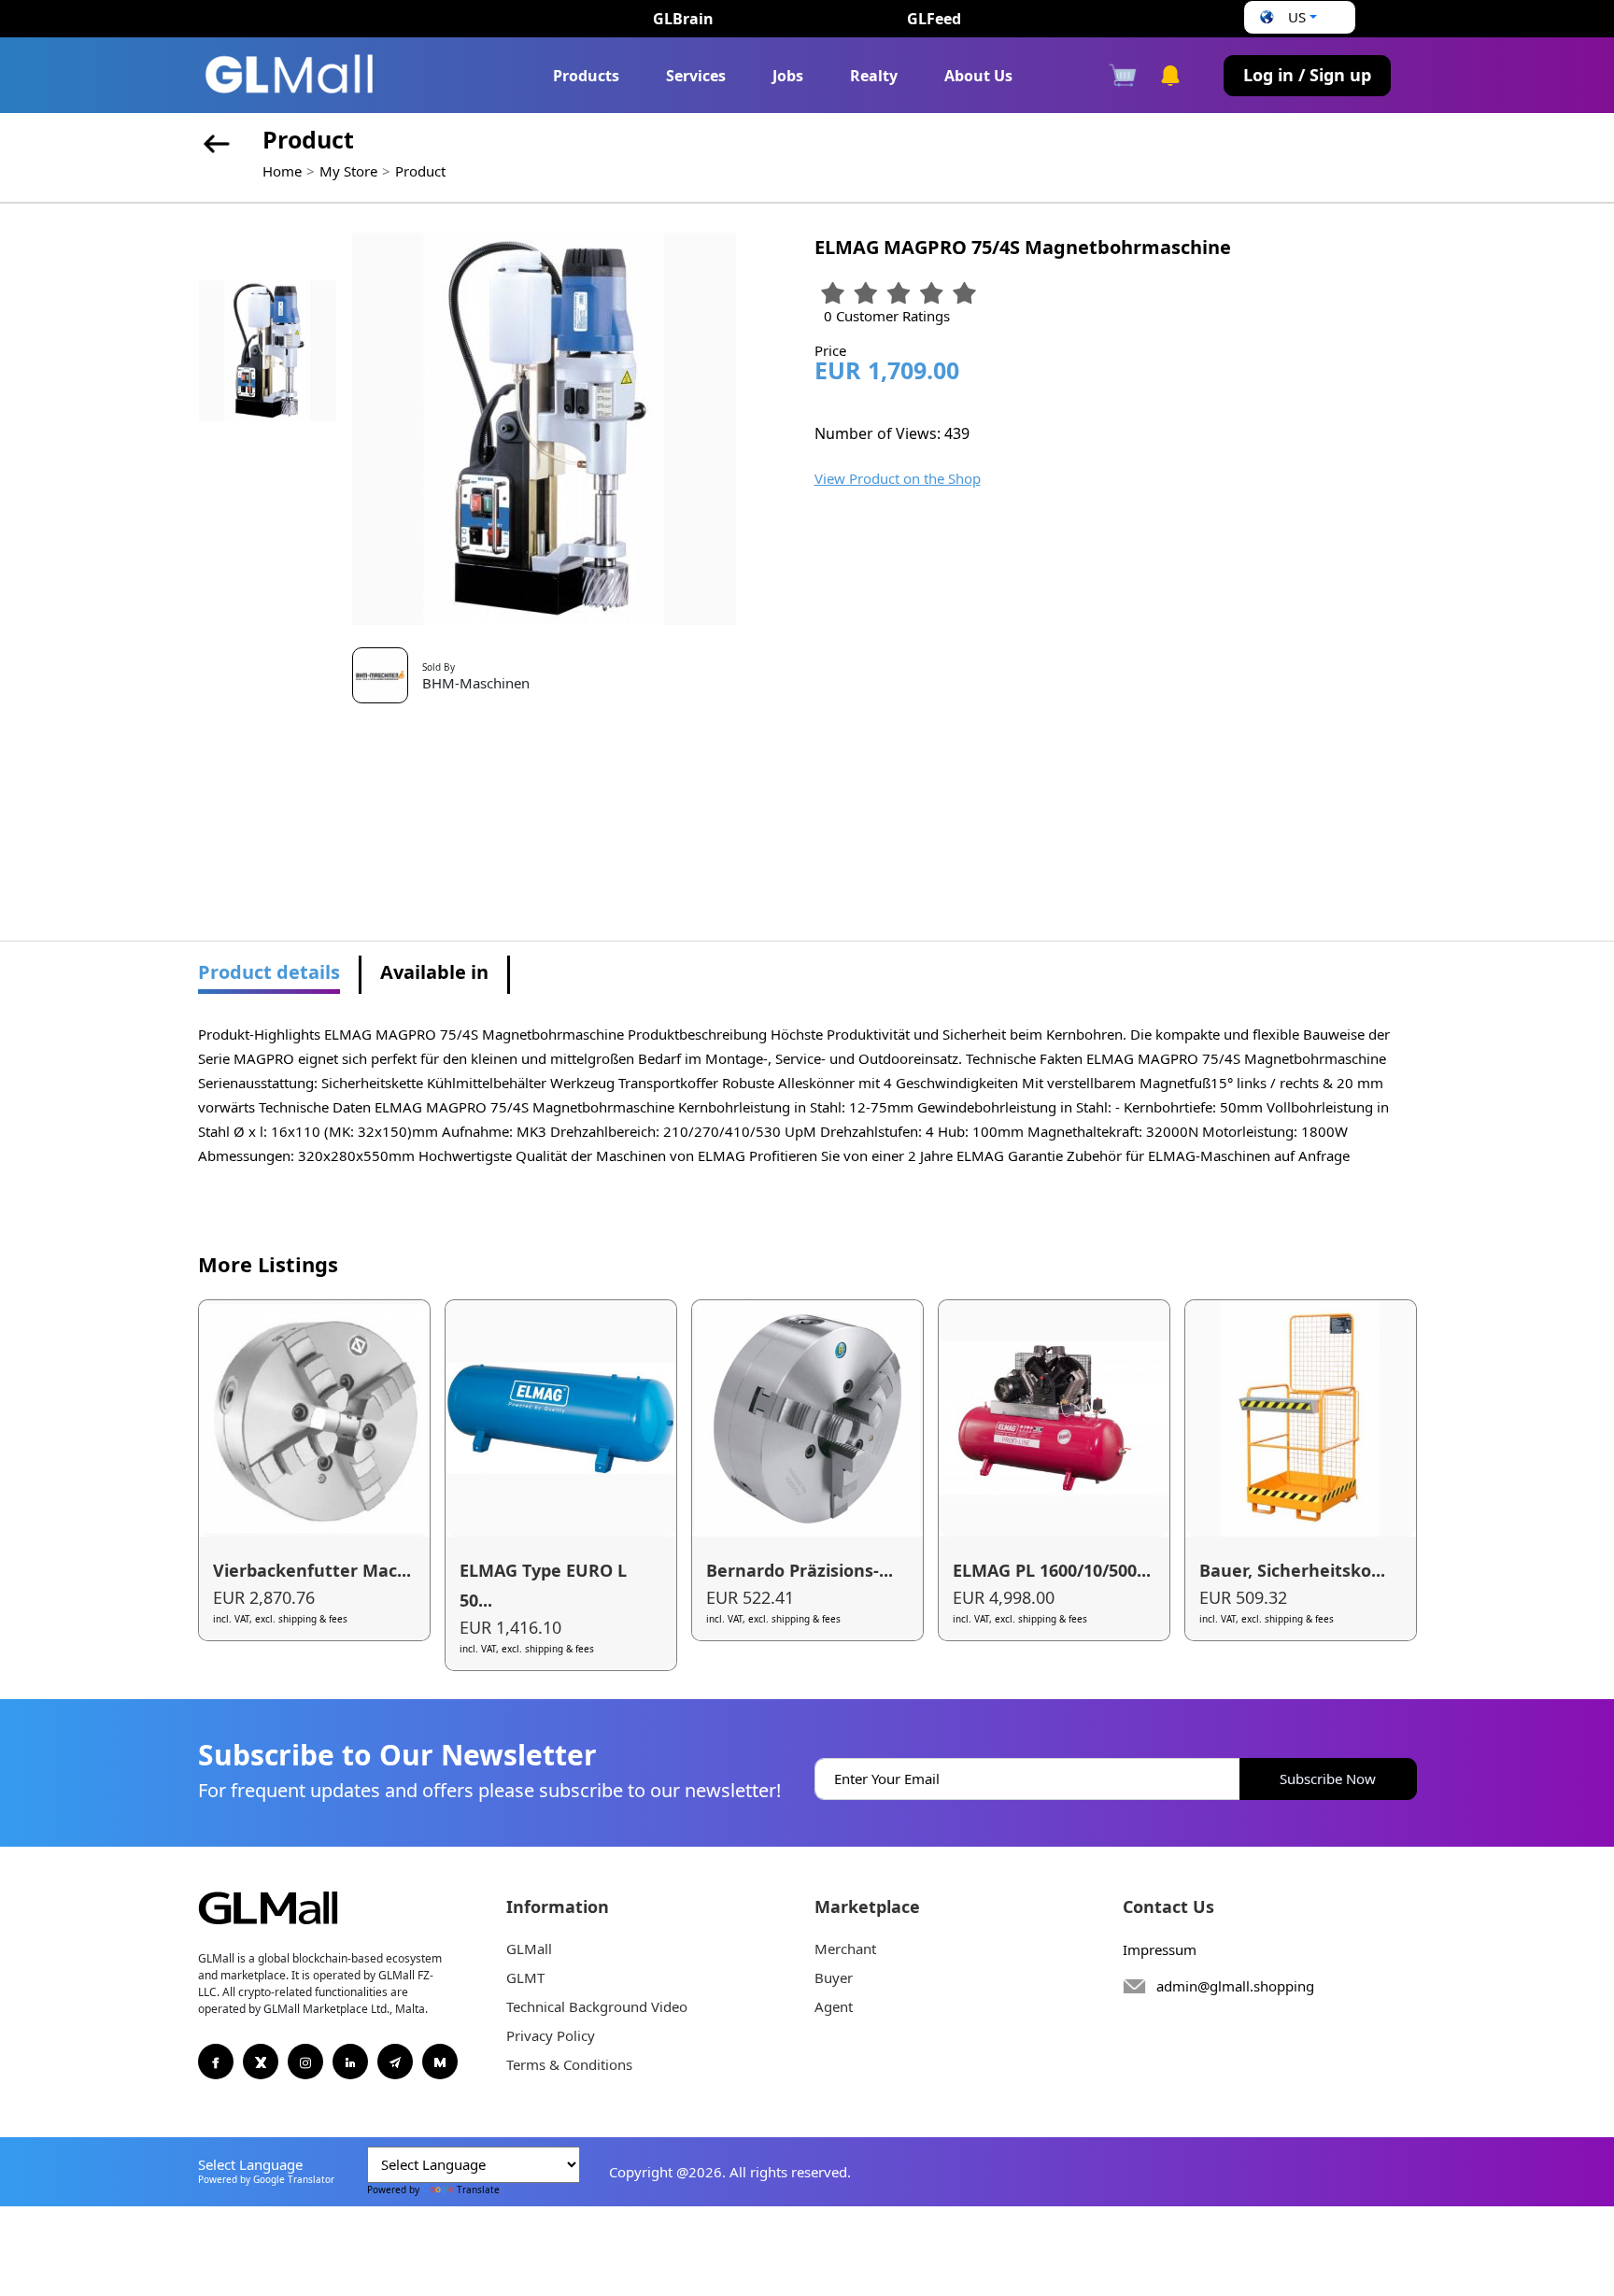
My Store (348, 171)
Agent (834, 2006)
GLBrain (683, 19)
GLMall (529, 1949)
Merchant (845, 1949)
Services (696, 76)
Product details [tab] (269, 972)
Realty (874, 76)
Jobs (788, 76)
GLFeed (934, 19)
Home (282, 171)
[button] (1286, 17)
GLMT (525, 1977)
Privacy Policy (551, 2035)
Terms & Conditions (569, 2064)
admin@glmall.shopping (1235, 1986)
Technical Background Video (597, 2006)
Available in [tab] (434, 972)
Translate (478, 2190)
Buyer (834, 1977)
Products (586, 76)
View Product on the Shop (898, 478)
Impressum (1160, 1949)
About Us (978, 76)
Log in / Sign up (1307, 75)
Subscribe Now (1328, 1779)
